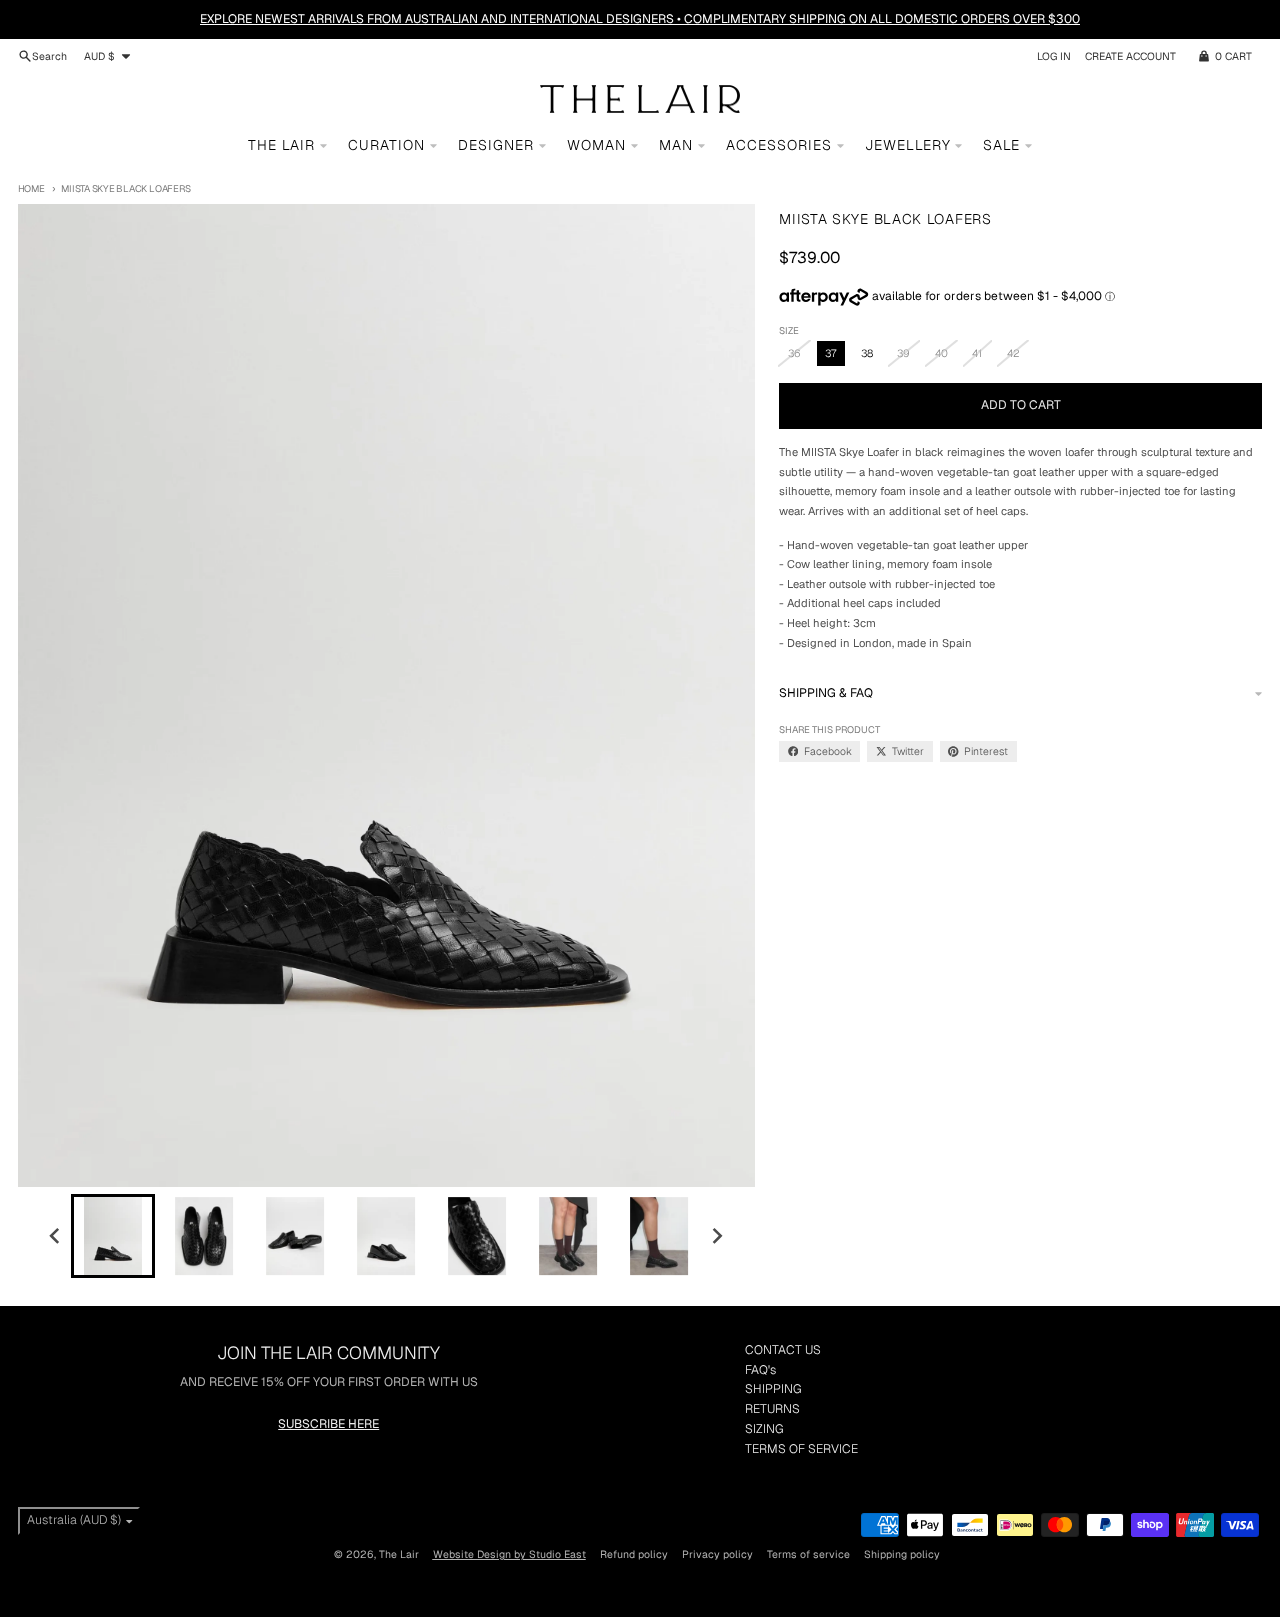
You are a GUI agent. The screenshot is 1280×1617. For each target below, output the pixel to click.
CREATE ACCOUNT (1130, 56)
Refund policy (634, 1554)
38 (867, 353)
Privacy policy (717, 1554)
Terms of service (808, 1554)
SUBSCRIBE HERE (328, 1424)
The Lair (399, 1554)
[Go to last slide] (55, 1235)
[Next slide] (717, 1235)
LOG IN (1054, 56)
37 (830, 353)
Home (31, 188)
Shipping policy (902, 1554)
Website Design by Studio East (509, 1554)
